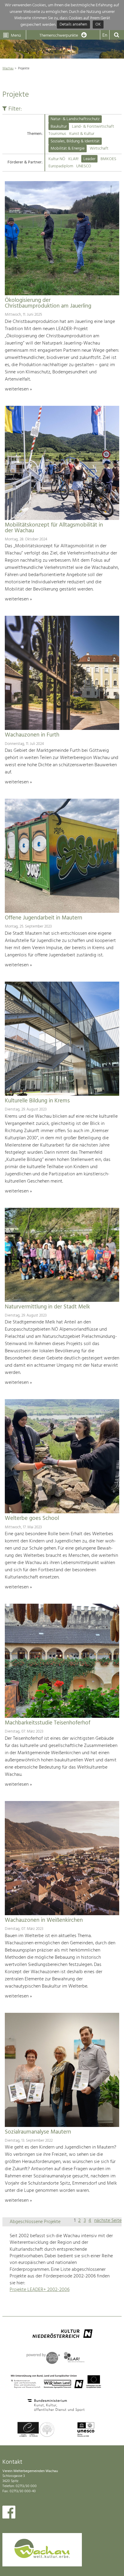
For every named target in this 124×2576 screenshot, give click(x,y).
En (105, 35)
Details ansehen (73, 25)
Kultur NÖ (57, 159)
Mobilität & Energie (68, 149)
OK (98, 25)
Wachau (8, 68)
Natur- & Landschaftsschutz (75, 119)
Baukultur (59, 127)
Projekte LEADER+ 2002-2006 (40, 2290)
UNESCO (84, 166)
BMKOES (108, 159)
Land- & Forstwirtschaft (93, 127)
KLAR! (73, 159)
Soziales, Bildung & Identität (75, 141)
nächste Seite (108, 2221)
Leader (89, 159)
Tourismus (57, 134)
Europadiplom (61, 166)
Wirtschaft (99, 149)
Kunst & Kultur (82, 134)
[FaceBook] (9, 2514)
